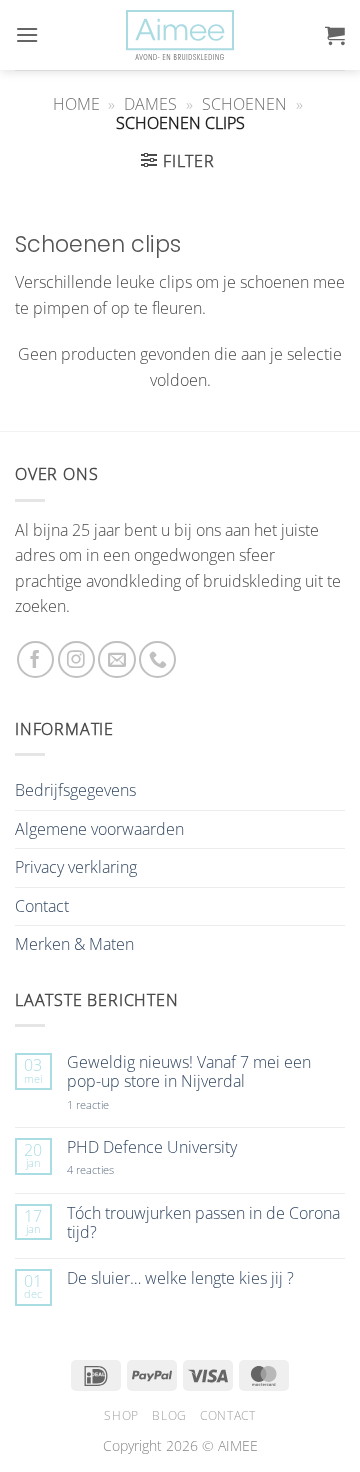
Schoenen (244, 104)
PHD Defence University (152, 1147)
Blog (169, 1415)
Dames (150, 104)
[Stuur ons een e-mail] (116, 659)
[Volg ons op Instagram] (76, 659)
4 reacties (114, 1169)
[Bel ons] (157, 659)
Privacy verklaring (76, 867)
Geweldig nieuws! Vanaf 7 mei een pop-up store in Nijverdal (189, 1072)
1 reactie (110, 1104)
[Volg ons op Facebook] (35, 659)
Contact (42, 906)
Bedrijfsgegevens (75, 790)
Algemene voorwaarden (99, 829)
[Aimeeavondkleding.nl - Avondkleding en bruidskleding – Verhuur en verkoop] (180, 35)
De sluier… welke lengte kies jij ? (180, 1278)
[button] (27, 34)
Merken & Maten (74, 944)
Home (76, 104)
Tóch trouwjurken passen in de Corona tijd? (203, 1223)
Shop (121, 1415)
